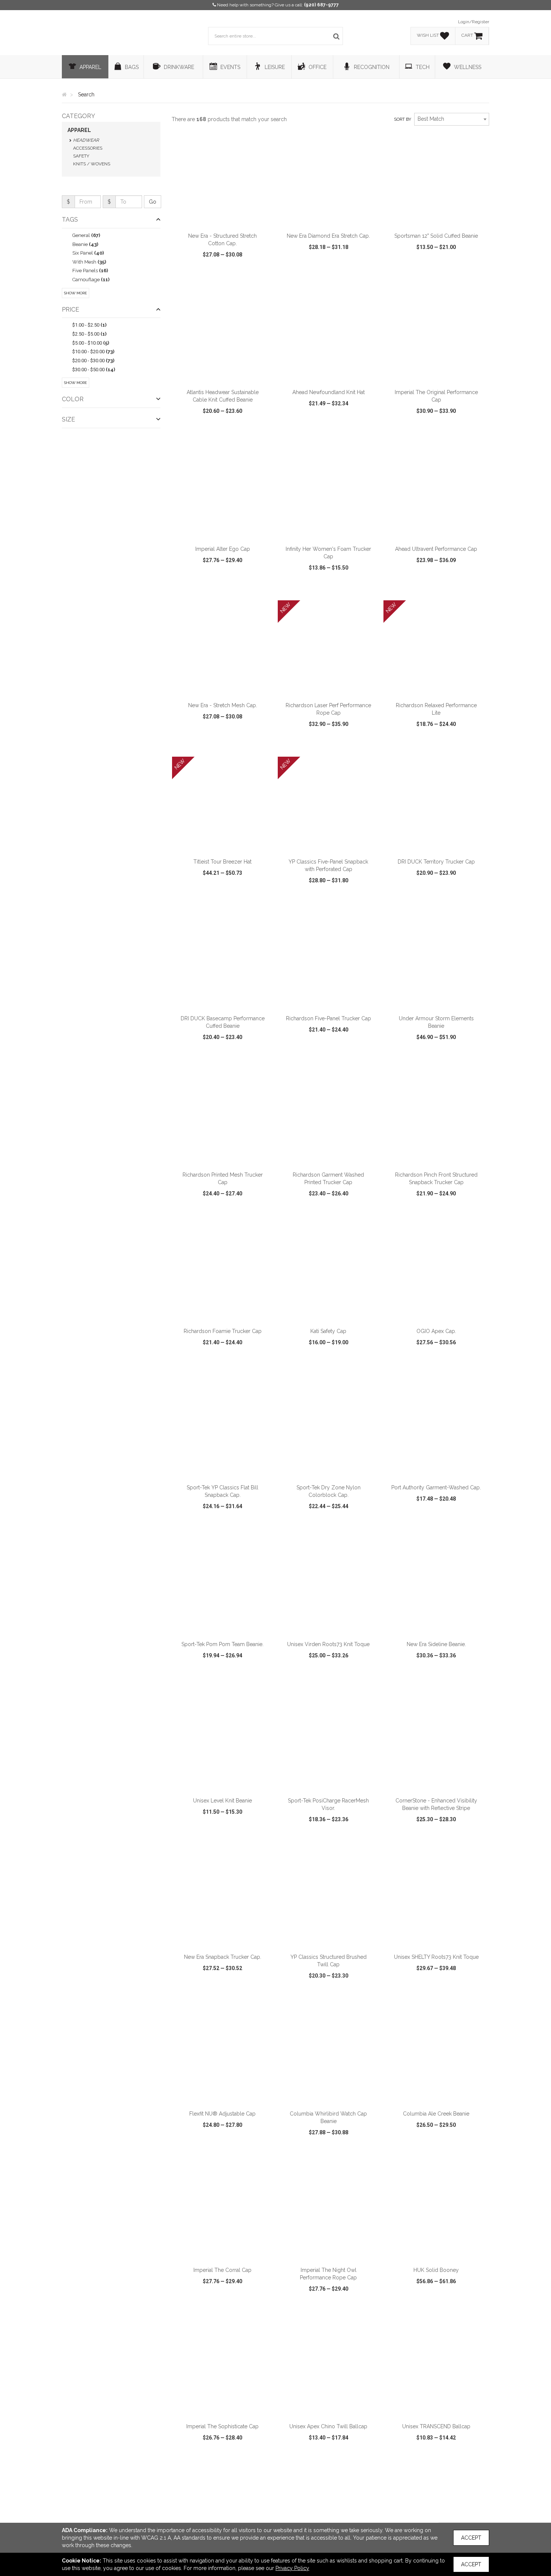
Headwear (86, 140)
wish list (233, 276)
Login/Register (474, 22)
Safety (81, 156)
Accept (471, 2538)
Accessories (88, 148)
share (263, 276)
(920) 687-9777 (321, 5)
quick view (195, 276)
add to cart (227, 219)
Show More (76, 293)
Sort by (403, 119)
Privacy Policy (292, 2568)
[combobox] (452, 119)
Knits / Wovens (92, 164)
